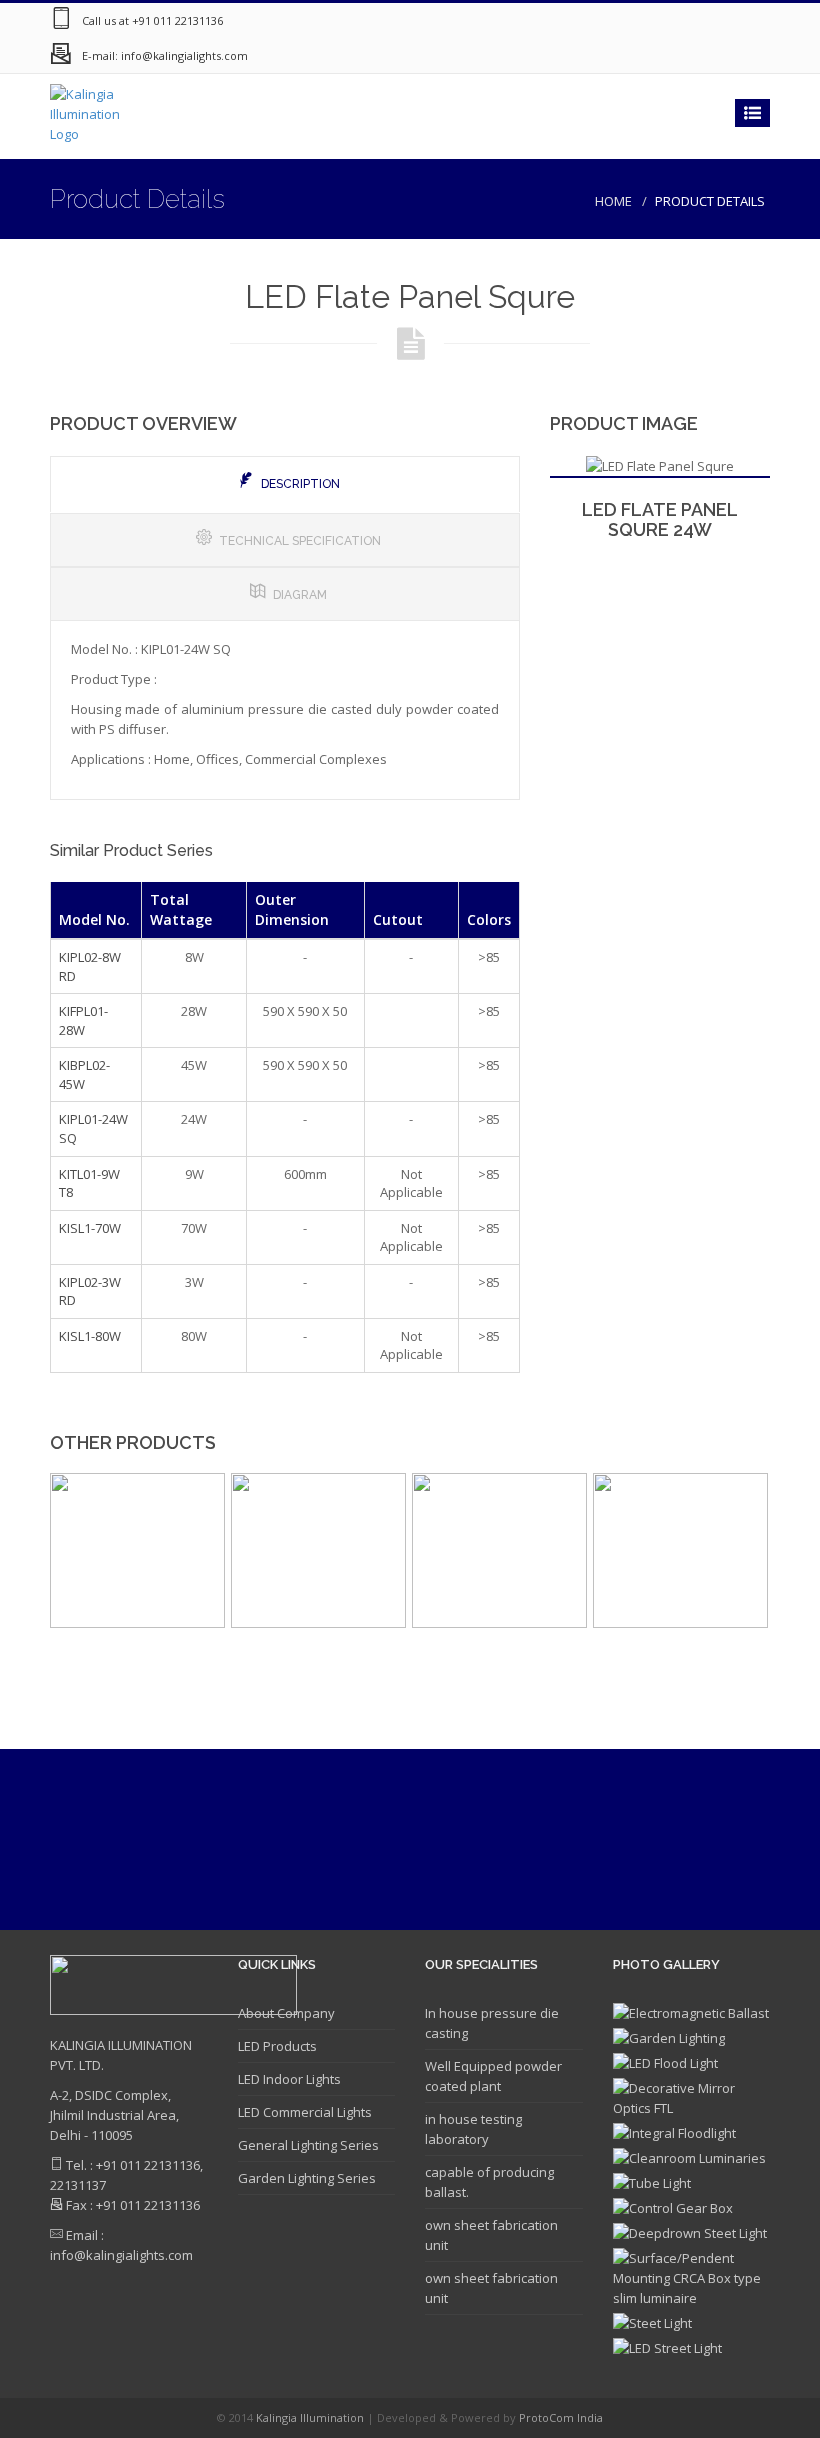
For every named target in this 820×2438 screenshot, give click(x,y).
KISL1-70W (90, 1228)
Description (300, 484)
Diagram (300, 595)
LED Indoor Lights (289, 2079)
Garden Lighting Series (307, 2178)
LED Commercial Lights (305, 2112)
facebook (670, 20)
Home (613, 201)
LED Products (277, 2046)
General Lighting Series (308, 2145)
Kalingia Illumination (311, 2417)
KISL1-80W (90, 1336)
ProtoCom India (561, 2417)
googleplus (630, 20)
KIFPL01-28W (83, 1020)
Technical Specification (300, 541)
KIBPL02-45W (84, 1074)
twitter (710, 20)
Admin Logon (750, 20)
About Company (286, 2013)
